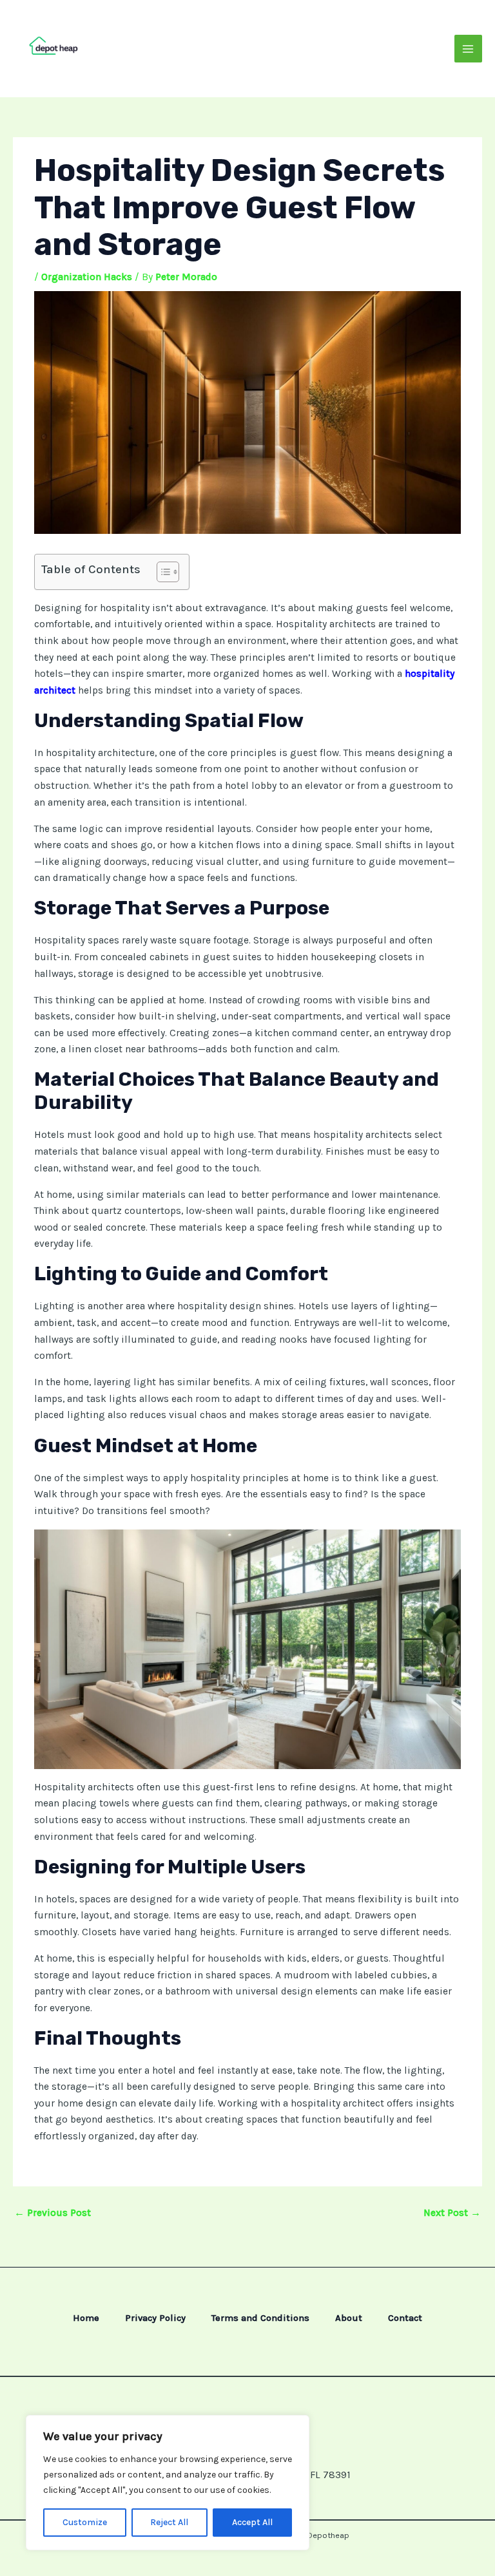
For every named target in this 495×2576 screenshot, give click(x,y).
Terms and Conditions (260, 2318)
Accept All (252, 2522)
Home (86, 2318)
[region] (168, 2483)
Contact (405, 2318)
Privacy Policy (155, 2318)
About (349, 2318)
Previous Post (53, 2213)
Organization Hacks (87, 277)
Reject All (169, 2522)
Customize (85, 2522)
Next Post (452, 2213)
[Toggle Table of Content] (161, 572)
